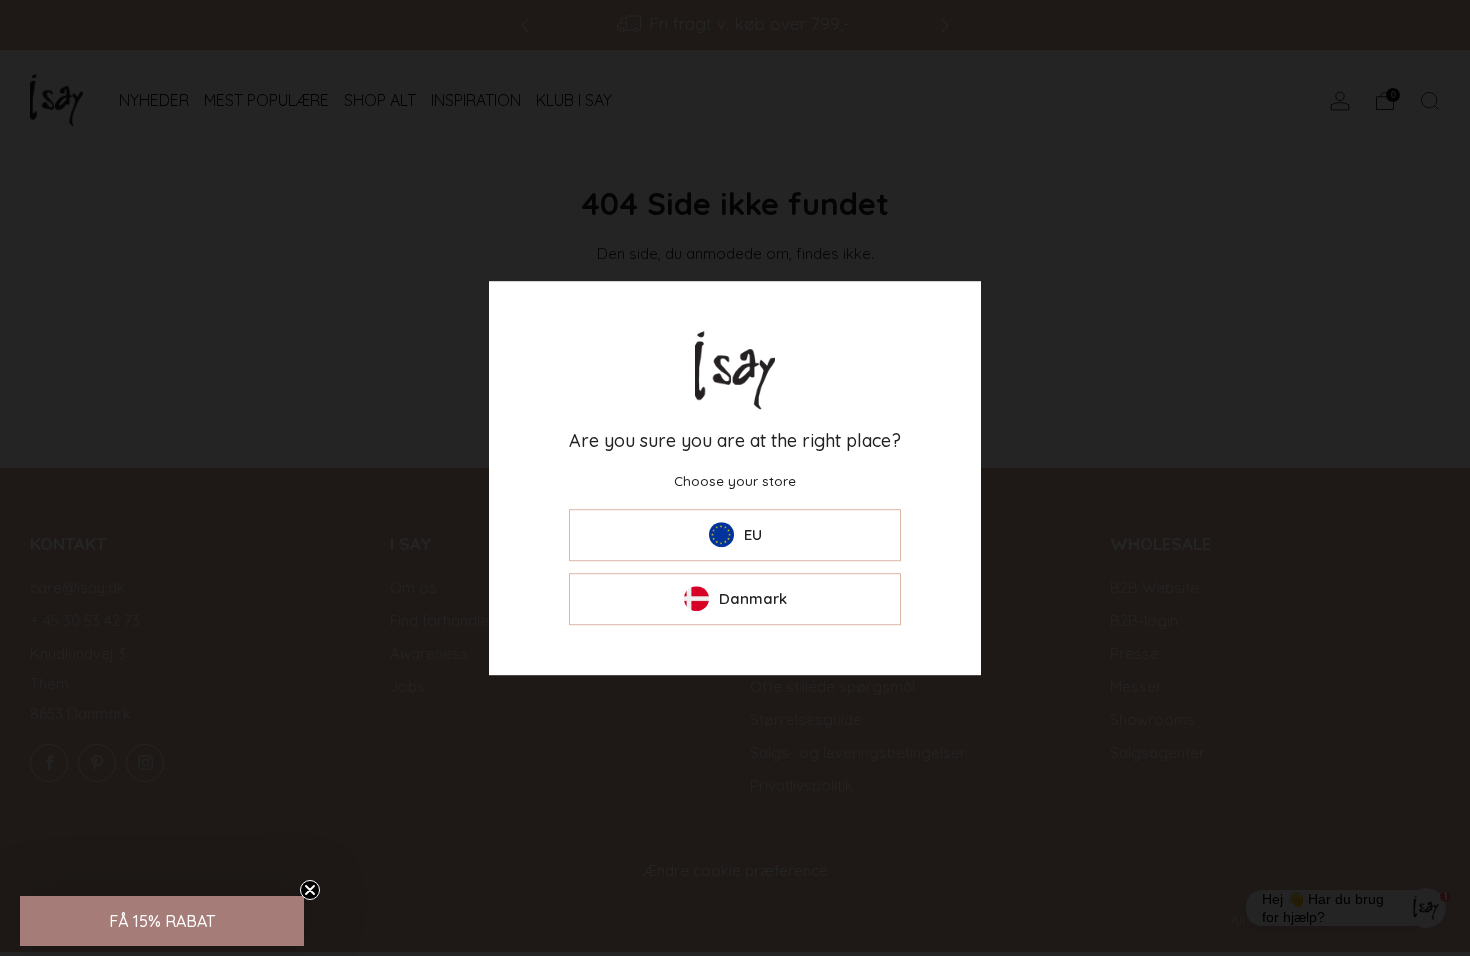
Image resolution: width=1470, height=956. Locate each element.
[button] (162, 921)
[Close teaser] (310, 890)
